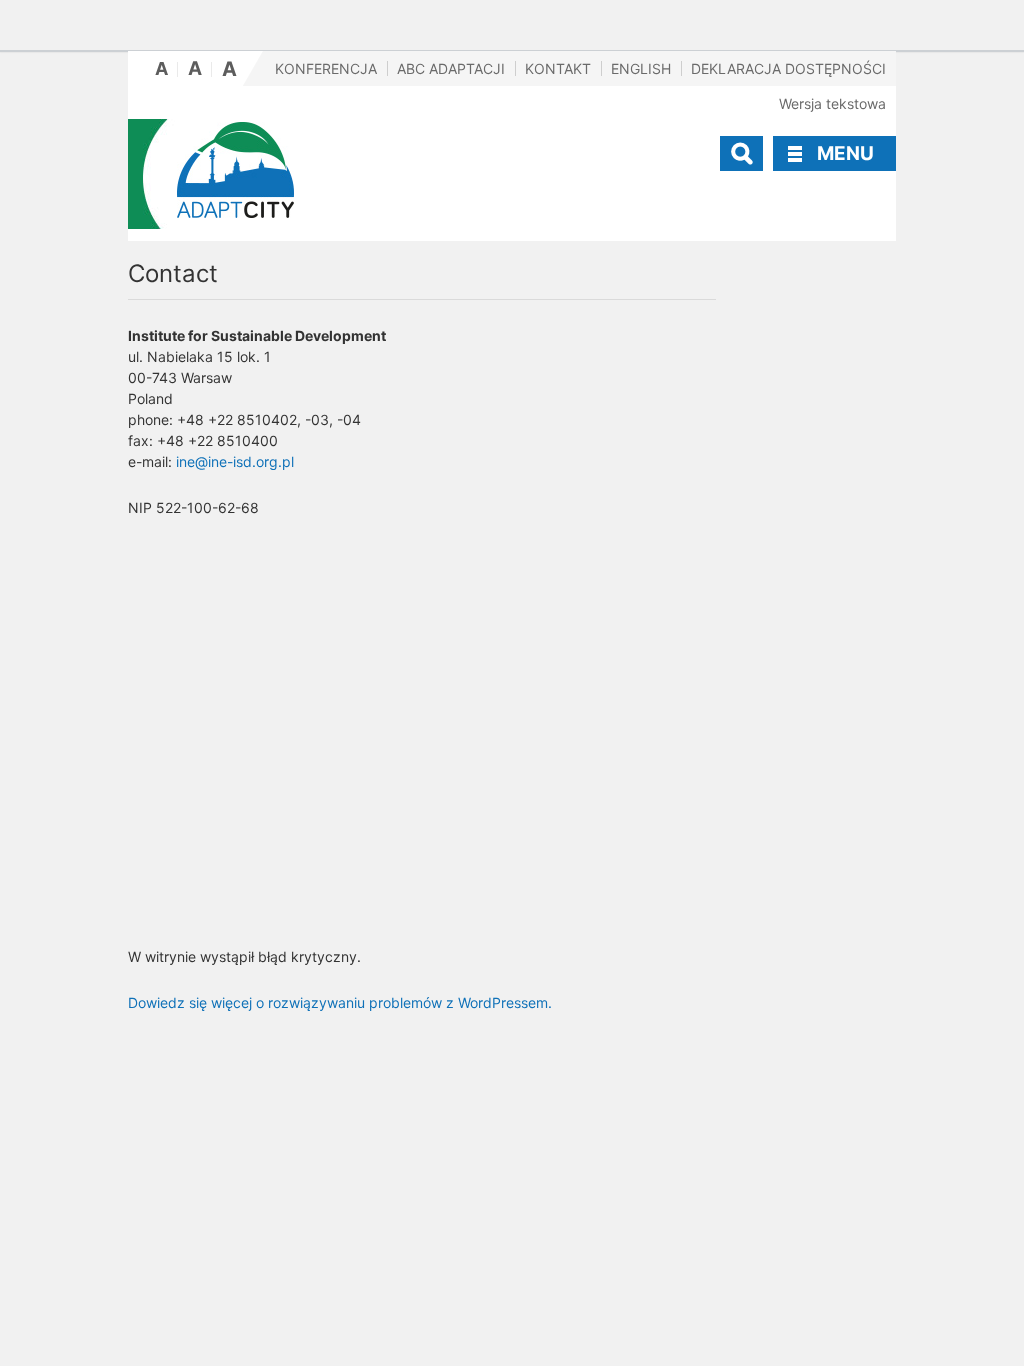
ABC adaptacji (451, 68)
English (641, 68)
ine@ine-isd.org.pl (235, 461)
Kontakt (558, 68)
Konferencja (326, 68)
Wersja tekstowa (832, 103)
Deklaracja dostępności (788, 68)
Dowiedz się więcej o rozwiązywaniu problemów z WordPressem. (340, 1002)
